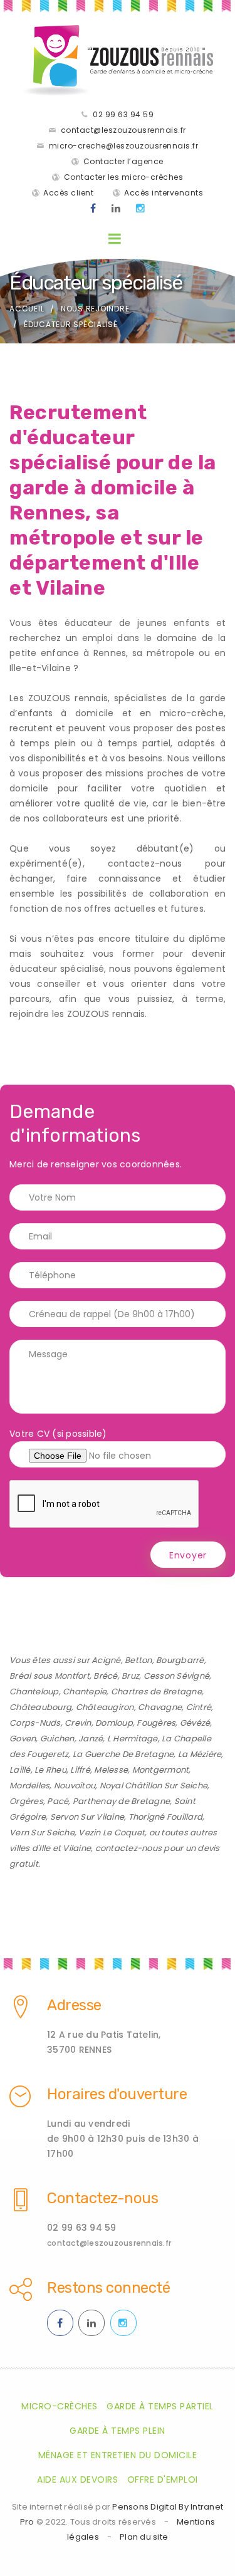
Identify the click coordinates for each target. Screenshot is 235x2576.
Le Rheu (50, 1770)
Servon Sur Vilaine (87, 1817)
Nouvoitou (75, 1786)
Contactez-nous (102, 2198)
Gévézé (195, 1723)
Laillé (20, 1770)
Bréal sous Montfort (50, 1676)
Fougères (156, 1723)
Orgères (26, 1801)
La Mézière (200, 1754)
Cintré (199, 1707)
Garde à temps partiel (160, 2406)
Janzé (91, 1739)
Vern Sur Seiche (42, 1833)
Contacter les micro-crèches (124, 177)
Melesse (111, 1770)
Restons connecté (108, 2288)
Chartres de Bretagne (156, 1692)
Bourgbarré (180, 1660)
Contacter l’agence (123, 161)
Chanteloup (34, 1692)
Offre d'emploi (163, 2480)
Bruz (130, 1676)
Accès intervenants (164, 193)
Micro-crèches (60, 2406)
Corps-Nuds (35, 1723)
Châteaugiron (105, 1707)
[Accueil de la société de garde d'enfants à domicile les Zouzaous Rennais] (118, 60)
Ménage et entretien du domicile (118, 2455)
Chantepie (85, 1692)
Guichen (57, 1739)
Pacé (58, 1801)
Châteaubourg (40, 1707)
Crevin (78, 1723)
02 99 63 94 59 (123, 114)
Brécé (105, 1676)
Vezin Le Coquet (112, 1833)
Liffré (80, 1770)
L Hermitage (133, 1739)
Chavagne (160, 1707)
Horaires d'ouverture (117, 2094)
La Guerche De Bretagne (123, 1754)
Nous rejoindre (95, 309)
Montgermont (161, 1770)
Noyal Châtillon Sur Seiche (154, 1786)
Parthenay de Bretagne (121, 1801)
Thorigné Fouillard (166, 1817)
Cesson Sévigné (177, 1676)
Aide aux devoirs (77, 2480)
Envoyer (188, 1555)
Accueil (27, 309)
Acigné (106, 1660)
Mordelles (29, 1786)
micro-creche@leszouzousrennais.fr (124, 146)
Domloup (114, 1723)
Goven (23, 1739)
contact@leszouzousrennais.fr (123, 130)
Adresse (74, 2005)
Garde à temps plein (118, 2431)
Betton (138, 1660)
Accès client (68, 193)
